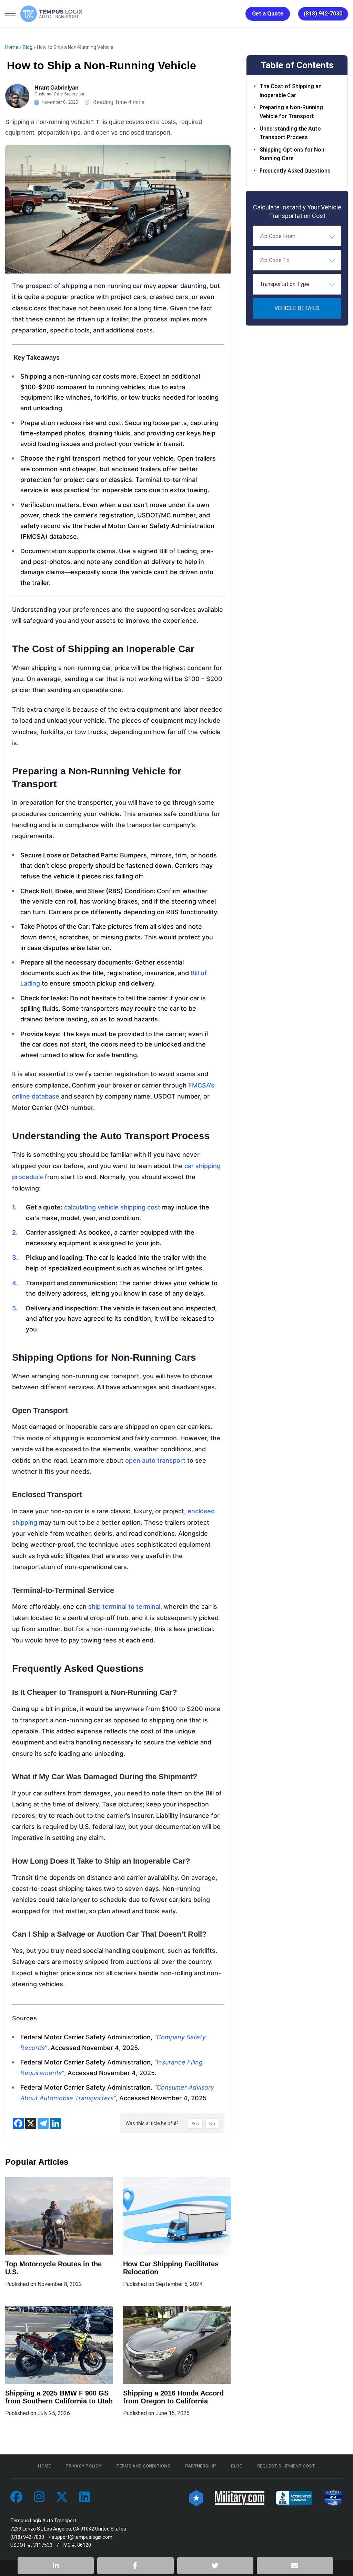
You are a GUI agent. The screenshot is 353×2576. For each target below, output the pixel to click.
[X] (31, 2123)
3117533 (43, 2545)
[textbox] (297, 284)
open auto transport (155, 1460)
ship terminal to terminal (124, 1606)
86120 (84, 2545)
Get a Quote (268, 14)
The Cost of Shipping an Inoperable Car (291, 91)
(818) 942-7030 (323, 14)
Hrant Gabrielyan (57, 88)
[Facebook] (18, 2123)
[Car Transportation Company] (16, 2497)
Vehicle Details (297, 308)
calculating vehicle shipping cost (112, 1207)
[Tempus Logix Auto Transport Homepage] (51, 14)
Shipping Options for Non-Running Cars (293, 154)
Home (12, 47)
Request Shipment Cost (286, 2466)
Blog (28, 47)
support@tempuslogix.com (82, 2537)
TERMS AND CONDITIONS (143, 2466)
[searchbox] (294, 236)
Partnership (201, 2466)
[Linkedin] (56, 2123)
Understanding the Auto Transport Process (290, 133)
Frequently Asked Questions (295, 171)
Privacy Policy (83, 2466)
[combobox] (297, 236)
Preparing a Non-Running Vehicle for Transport (291, 112)
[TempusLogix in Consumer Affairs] (196, 2497)
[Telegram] (43, 2123)
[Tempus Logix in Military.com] (240, 2497)
